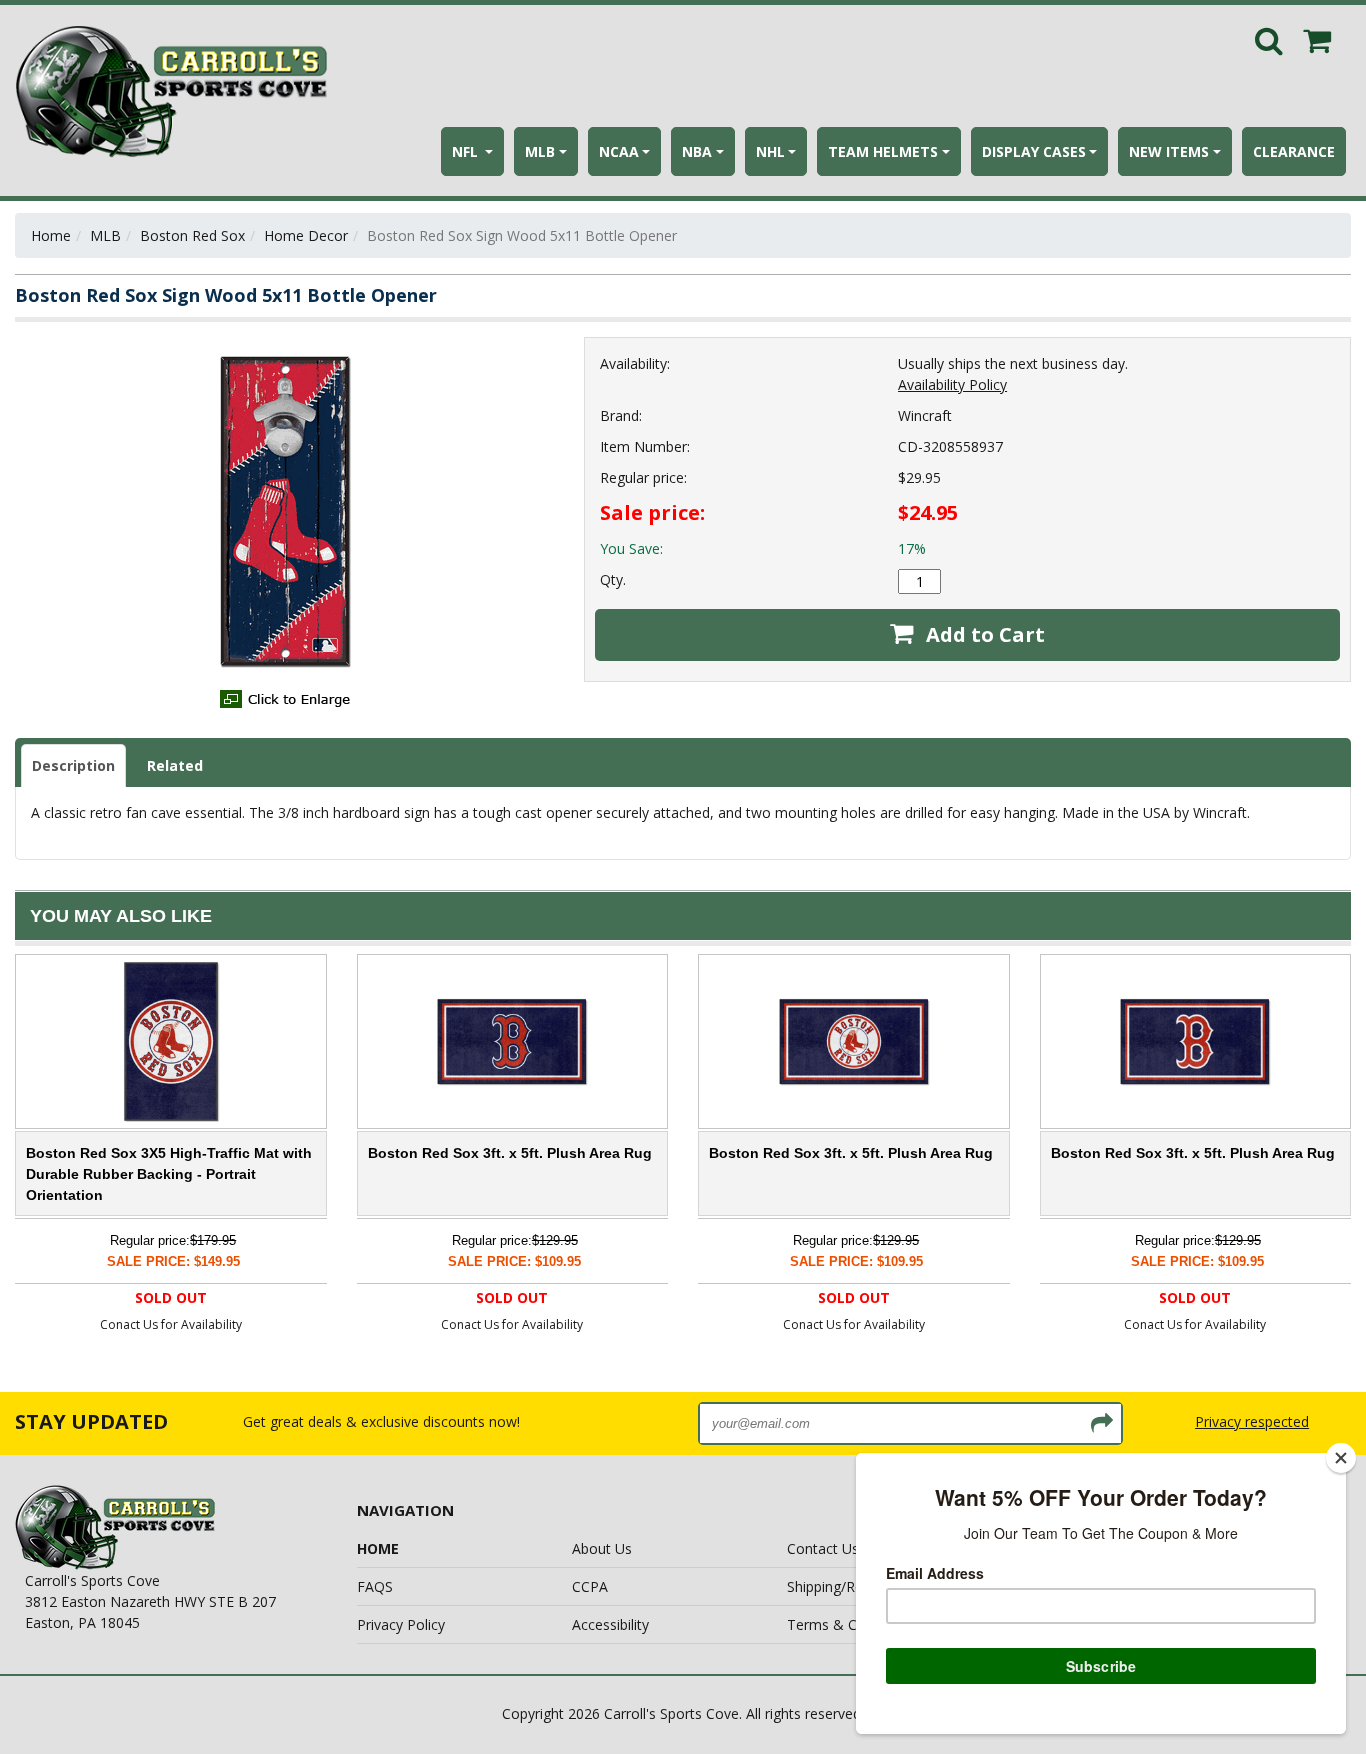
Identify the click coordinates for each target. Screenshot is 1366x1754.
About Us (602, 1548)
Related (175, 765)
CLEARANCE (1294, 151)
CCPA (590, 1586)
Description (73, 765)
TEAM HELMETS (883, 151)
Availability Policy (952, 384)
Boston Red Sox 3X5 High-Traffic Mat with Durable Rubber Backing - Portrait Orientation (169, 1174)
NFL (467, 151)
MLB (540, 151)
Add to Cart (983, 634)
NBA (697, 151)
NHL (770, 151)
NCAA (619, 151)
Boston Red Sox (192, 235)
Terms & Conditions (852, 1624)
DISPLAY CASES (1034, 151)
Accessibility (610, 1624)
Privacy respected (1252, 1421)
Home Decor (306, 235)
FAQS (375, 1586)
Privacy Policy (401, 1624)
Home (51, 235)
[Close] (1341, 1458)
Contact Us (823, 1548)
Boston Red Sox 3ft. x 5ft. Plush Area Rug (510, 1153)
